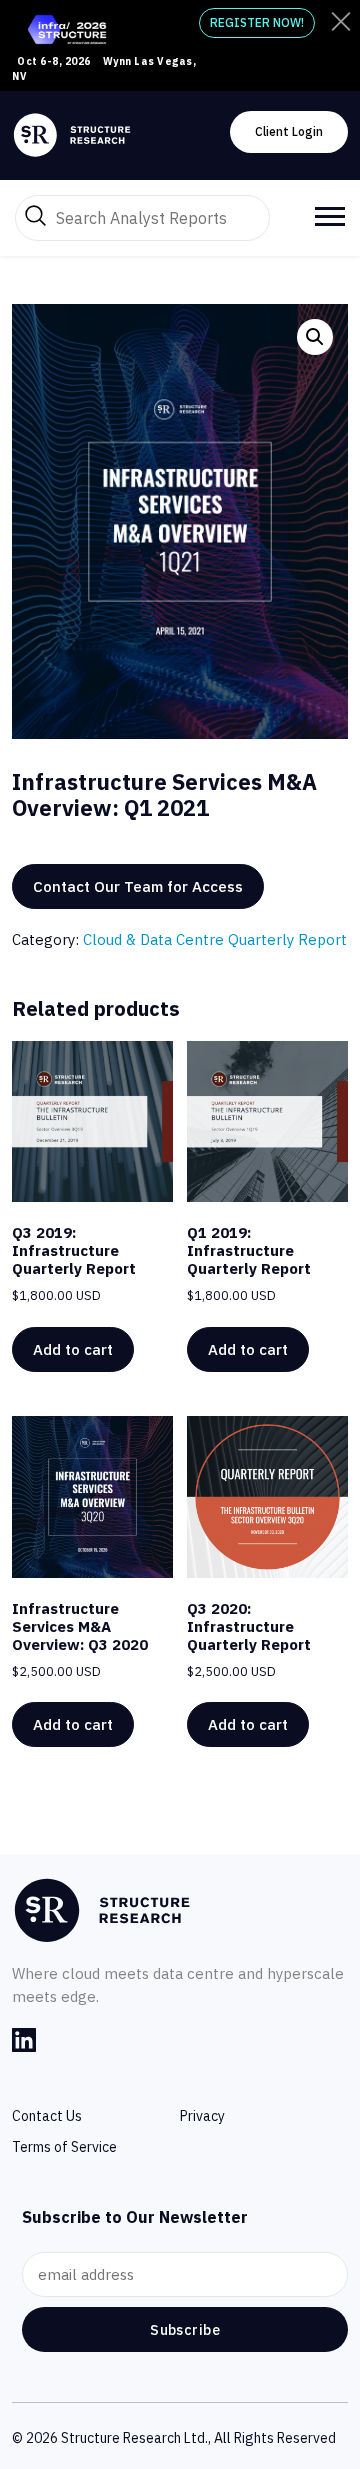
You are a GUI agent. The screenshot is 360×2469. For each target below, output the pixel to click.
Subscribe (185, 2330)
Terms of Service (64, 2147)
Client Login (289, 131)
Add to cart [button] (73, 1349)
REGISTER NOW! (257, 22)
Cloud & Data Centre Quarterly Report (215, 939)
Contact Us (47, 2116)
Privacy (202, 2116)
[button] (315, 337)
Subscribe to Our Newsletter (135, 2217)
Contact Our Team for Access (138, 886)
